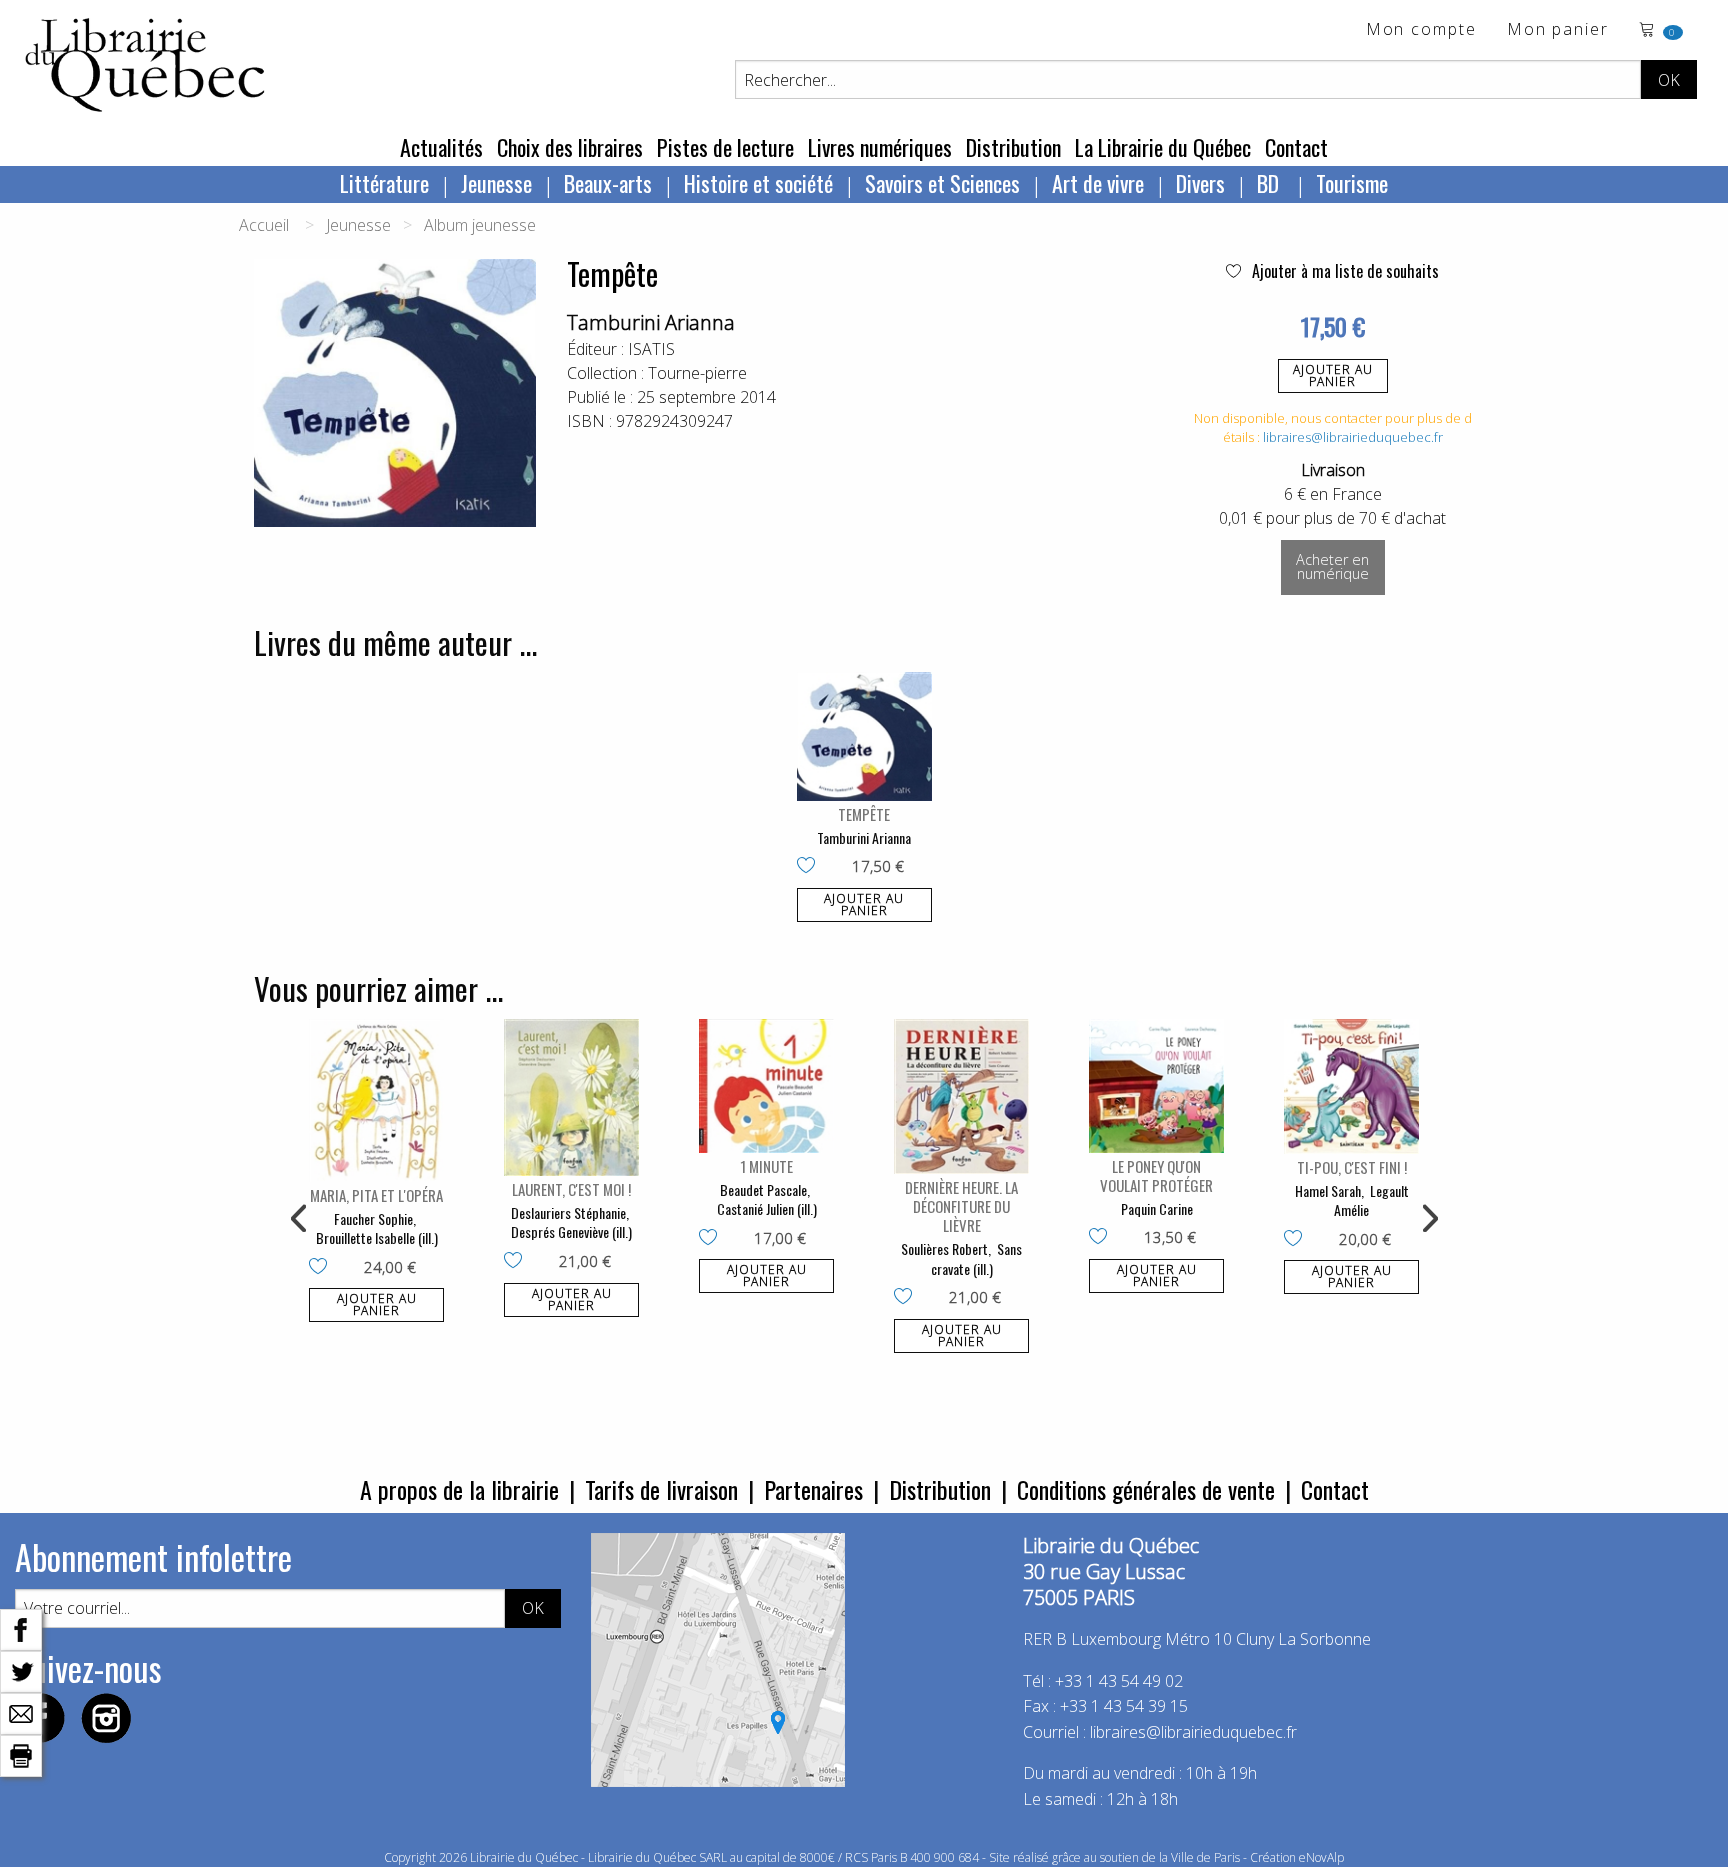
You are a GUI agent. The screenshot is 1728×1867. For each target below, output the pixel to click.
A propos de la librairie (459, 1489)
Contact (1296, 147)
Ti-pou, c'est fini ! (1352, 1167)
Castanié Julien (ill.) (767, 1208)
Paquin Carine (1157, 1208)
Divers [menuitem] (1200, 183)
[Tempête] (864, 736)
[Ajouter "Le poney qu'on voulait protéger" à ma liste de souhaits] (1102, 1238)
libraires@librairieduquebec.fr (1353, 437)
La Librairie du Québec (1163, 147)
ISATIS (651, 349)
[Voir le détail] (864, 736)
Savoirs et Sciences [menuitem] (942, 183)
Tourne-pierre (697, 373)
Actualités (441, 147)
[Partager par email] (21, 1712)
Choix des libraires (570, 147)
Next (1428, 1219)
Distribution (1013, 147)
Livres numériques (880, 147)
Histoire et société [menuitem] (758, 183)
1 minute (766, 1166)
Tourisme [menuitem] (1352, 183)
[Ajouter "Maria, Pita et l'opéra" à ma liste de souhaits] (322, 1268)
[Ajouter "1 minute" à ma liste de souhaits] (712, 1239)
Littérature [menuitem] (384, 183)
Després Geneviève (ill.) (571, 1231)
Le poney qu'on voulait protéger (1156, 1175)
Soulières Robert (944, 1248)
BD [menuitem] (1270, 183)
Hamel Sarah (1328, 1190)
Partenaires (813, 1489)
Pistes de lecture (725, 147)
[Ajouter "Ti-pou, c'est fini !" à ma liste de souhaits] (1297, 1240)
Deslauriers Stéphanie (568, 1212)
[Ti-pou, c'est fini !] (1351, 1086)
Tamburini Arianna (651, 322)
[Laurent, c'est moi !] (571, 1097)
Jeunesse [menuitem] (496, 183)
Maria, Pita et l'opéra (376, 1195)
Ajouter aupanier (1333, 375)
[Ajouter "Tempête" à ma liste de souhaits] (810, 867)
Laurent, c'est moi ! (571, 1189)
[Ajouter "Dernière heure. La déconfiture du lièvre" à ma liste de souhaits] (907, 1298)
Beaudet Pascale (763, 1189)
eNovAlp (1321, 1857)
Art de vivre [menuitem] (1098, 183)
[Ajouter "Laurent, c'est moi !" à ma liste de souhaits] (517, 1262)
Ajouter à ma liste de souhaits (1343, 271)
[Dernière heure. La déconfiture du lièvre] (961, 1096)
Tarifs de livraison (661, 1489)
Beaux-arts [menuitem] (608, 183)
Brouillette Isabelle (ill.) (377, 1237)
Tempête (864, 814)
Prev (300, 1219)
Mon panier (1558, 30)
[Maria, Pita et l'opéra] (376, 1100)
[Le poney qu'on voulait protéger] (1156, 1086)
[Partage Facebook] (21, 1628)
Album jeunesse (480, 225)
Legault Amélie (1371, 1200)
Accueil (264, 225)
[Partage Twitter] (21, 1670)
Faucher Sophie (373, 1218)
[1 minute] (766, 1086)
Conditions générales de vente (1146, 1489)
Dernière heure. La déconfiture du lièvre (961, 1206)
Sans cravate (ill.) (977, 1258)
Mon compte (1421, 30)
